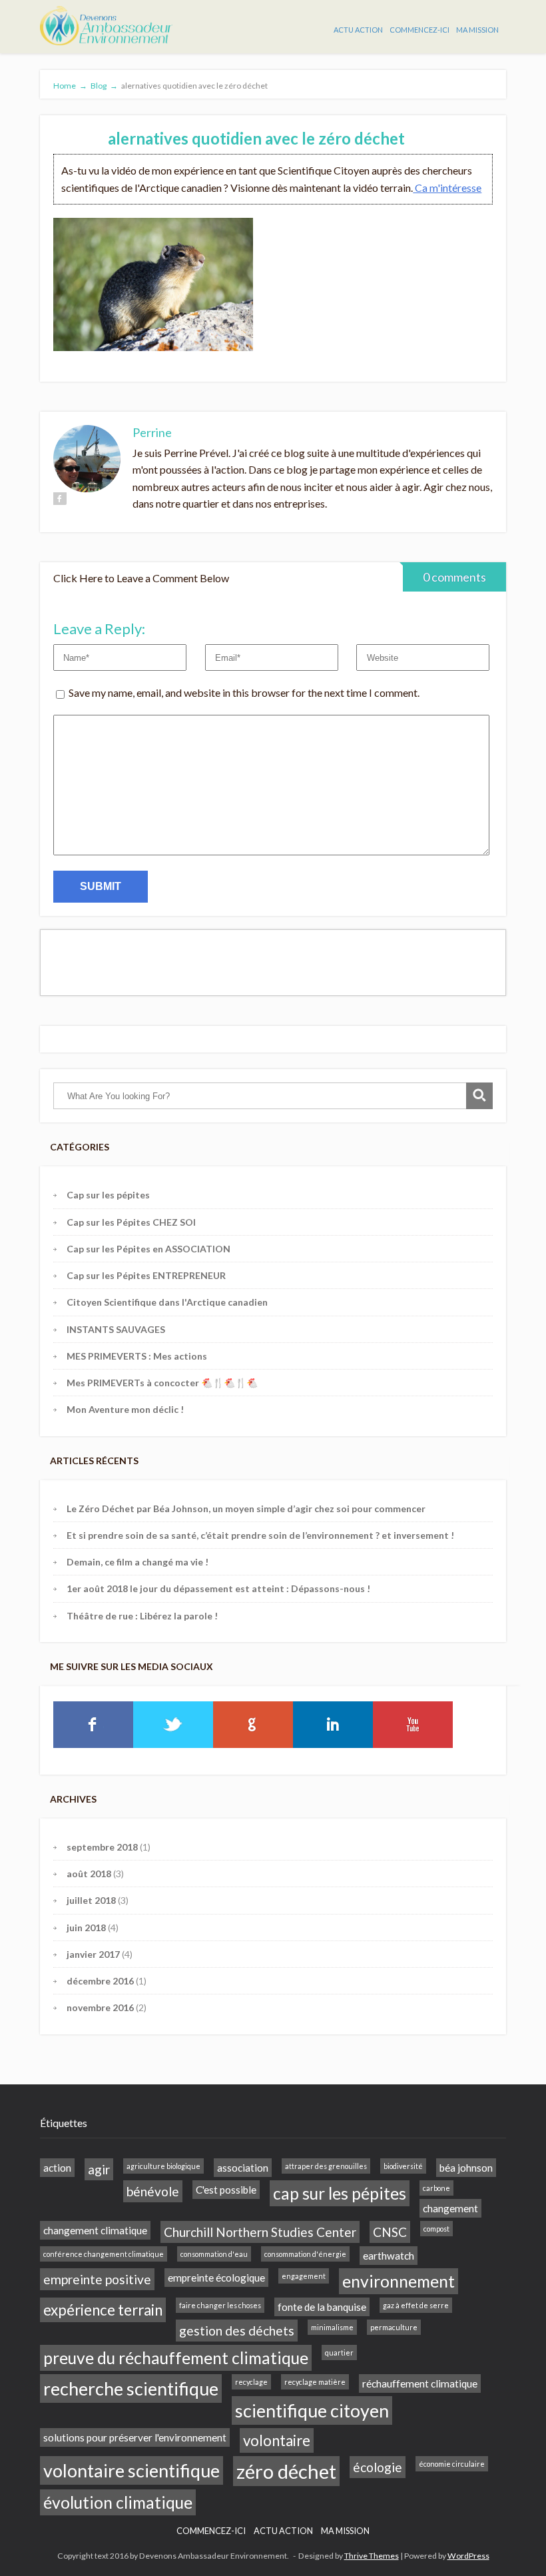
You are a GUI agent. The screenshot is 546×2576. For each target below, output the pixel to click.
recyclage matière (315, 2382)
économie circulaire (452, 2464)
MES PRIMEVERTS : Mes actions (137, 1356)
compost (436, 2229)
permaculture (394, 2327)
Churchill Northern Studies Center (260, 2232)
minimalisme (332, 2327)
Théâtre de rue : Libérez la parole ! (142, 1616)
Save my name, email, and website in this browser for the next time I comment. (244, 692)
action (57, 2168)
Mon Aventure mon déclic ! (125, 1409)
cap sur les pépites (340, 2193)
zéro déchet (286, 2471)
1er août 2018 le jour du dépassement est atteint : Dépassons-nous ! (218, 1588)
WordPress (468, 2556)
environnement (399, 2281)
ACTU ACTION (358, 30)
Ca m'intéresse (447, 188)
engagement (304, 2276)
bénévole (153, 2191)
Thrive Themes (372, 2556)
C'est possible (226, 2190)
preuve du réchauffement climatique (176, 2358)
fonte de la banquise (322, 2307)
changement (450, 2208)
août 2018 (89, 1874)
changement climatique (95, 2230)
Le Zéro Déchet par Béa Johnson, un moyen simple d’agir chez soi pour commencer (246, 1508)
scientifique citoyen (312, 2410)
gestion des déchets (237, 2331)
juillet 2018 (91, 1900)
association (243, 2168)
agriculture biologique (163, 2166)
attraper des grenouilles (326, 2166)
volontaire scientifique (132, 2470)
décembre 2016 (100, 1981)
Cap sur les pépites (108, 1195)
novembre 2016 (100, 2007)
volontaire (277, 2440)
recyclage (251, 2382)
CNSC (390, 2232)
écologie (378, 2467)
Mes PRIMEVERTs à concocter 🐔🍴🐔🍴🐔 (162, 1383)
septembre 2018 (102, 1847)
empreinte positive (97, 2279)
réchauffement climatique (420, 2383)
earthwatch (389, 2256)
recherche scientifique (131, 2388)
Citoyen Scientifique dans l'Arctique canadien (167, 1302)
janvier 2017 (93, 1954)
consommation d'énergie (305, 2254)
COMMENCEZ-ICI (419, 30)
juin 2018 (86, 1928)
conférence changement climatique (104, 2254)
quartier (339, 2353)
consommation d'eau (214, 2254)
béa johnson (466, 2168)
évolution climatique (118, 2502)
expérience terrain (103, 2310)
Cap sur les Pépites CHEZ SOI (131, 1222)
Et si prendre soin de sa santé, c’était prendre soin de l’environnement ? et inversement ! (260, 1535)
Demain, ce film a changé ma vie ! (137, 1562)
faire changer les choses (220, 2305)
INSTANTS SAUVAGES (116, 1329)
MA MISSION (477, 30)
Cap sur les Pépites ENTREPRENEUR (146, 1275)
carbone (436, 2188)
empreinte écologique (216, 2278)
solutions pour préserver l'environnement (135, 2437)
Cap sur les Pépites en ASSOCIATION (148, 1249)
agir (99, 2169)
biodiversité (403, 2166)
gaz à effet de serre (416, 2305)
